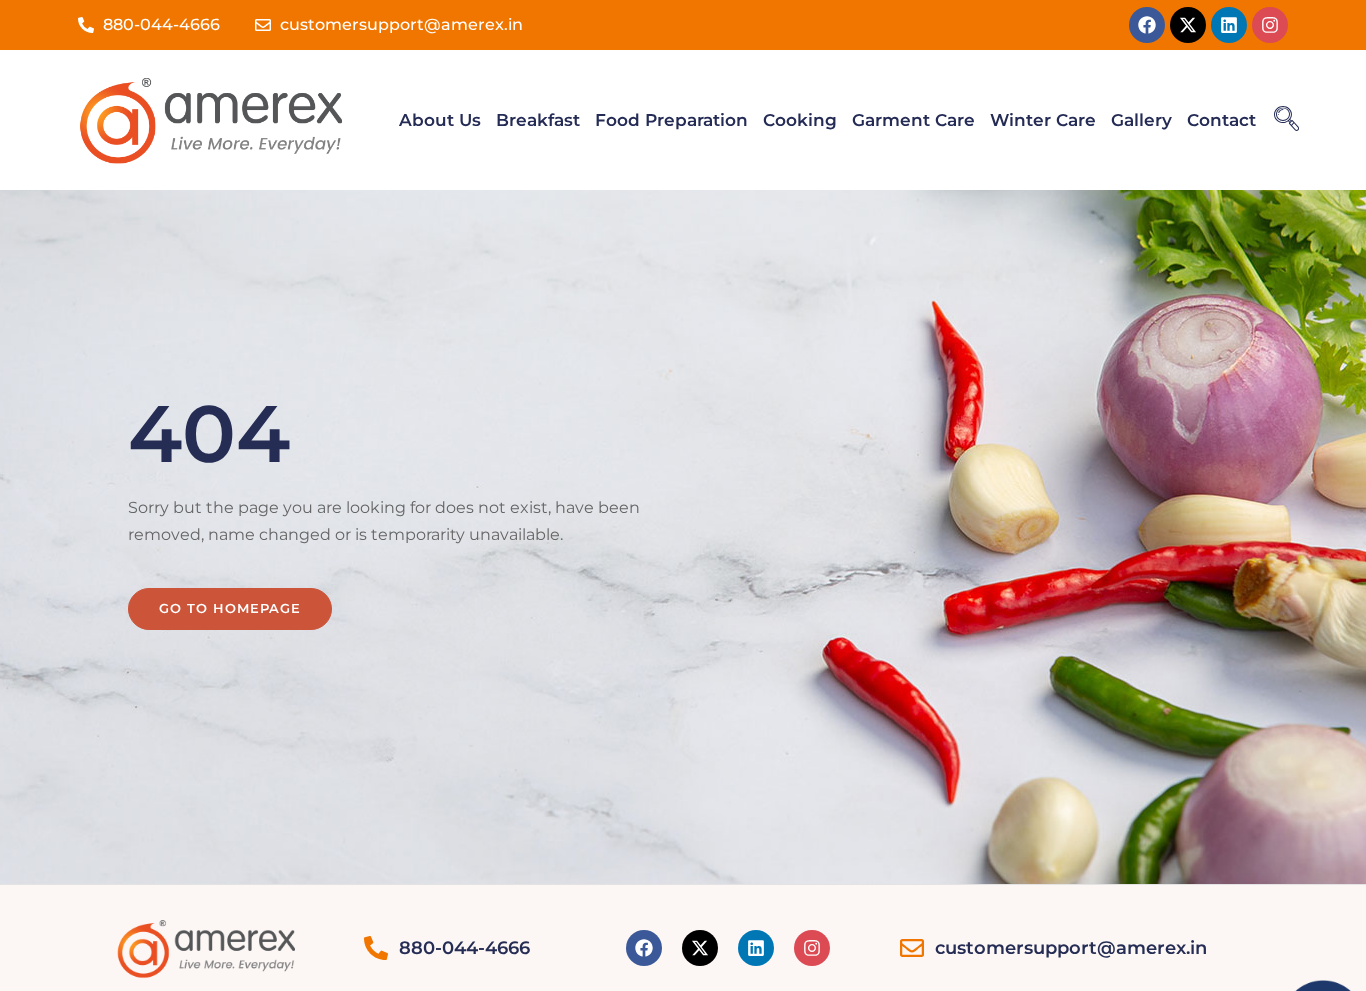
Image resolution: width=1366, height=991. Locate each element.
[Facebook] (1147, 25)
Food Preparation (671, 120)
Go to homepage (230, 608)
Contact (1221, 120)
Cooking (800, 120)
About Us (440, 120)
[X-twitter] (1188, 25)
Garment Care (913, 120)
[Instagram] (1270, 25)
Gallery (1141, 120)
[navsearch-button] (1287, 120)
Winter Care (1043, 120)
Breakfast (538, 120)
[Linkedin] (1229, 25)
